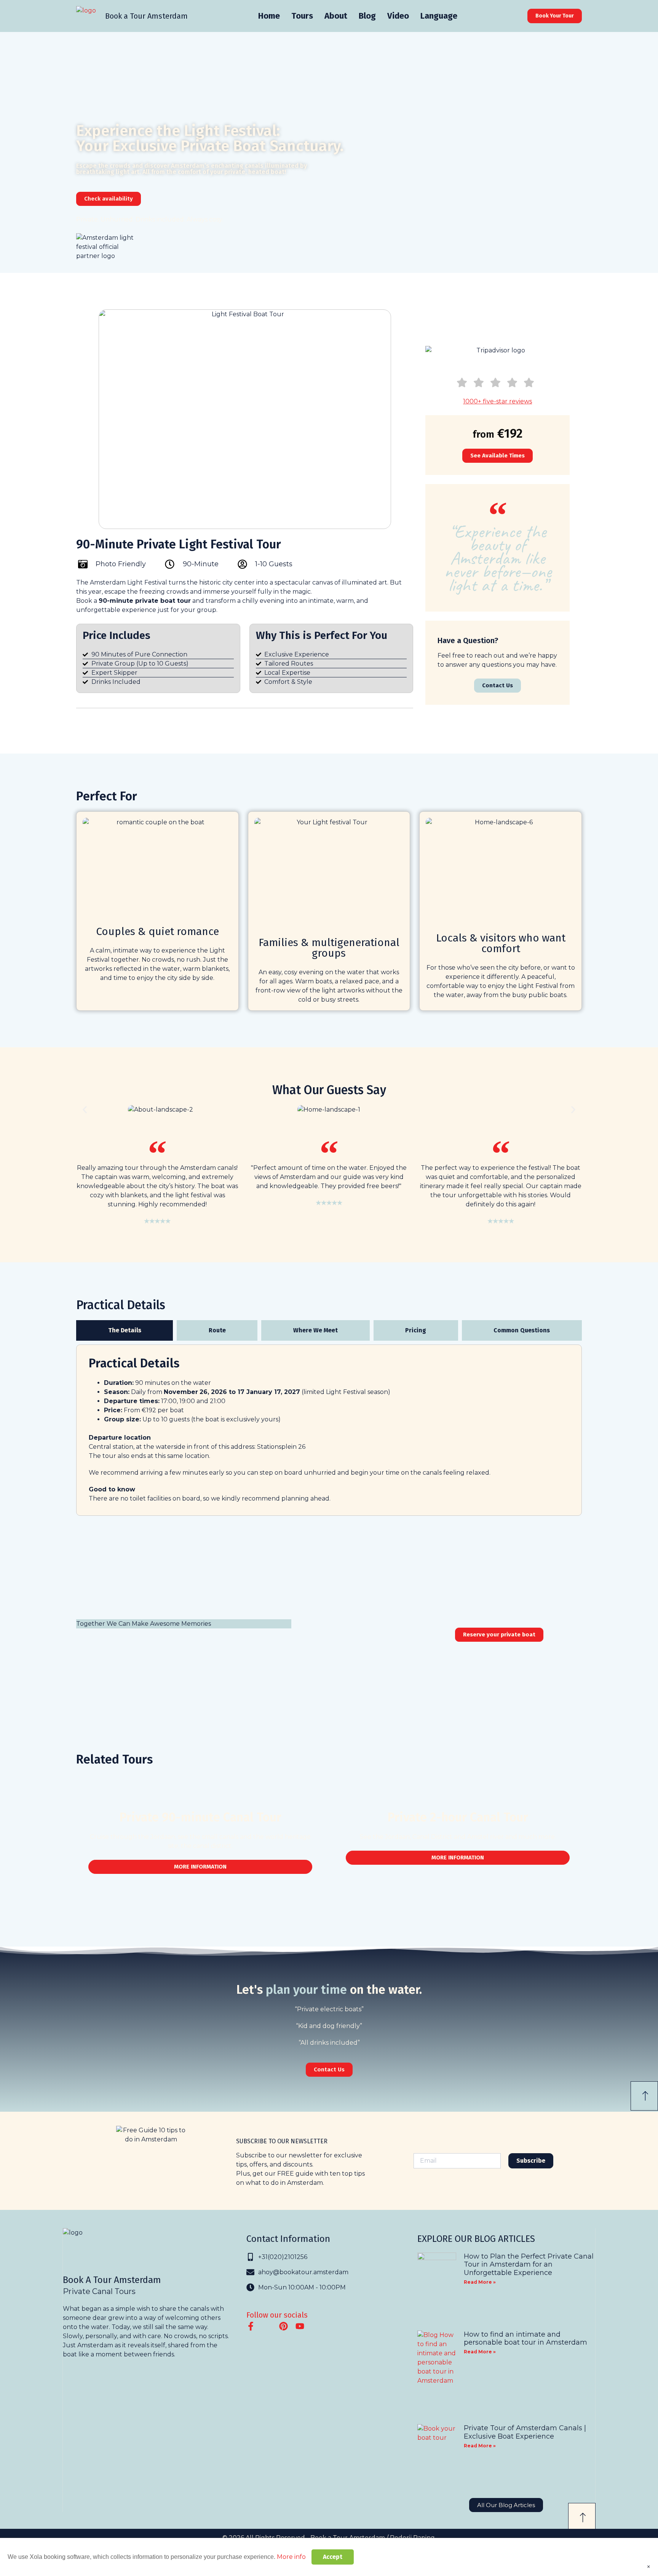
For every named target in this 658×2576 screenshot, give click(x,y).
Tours (302, 16)
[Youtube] (300, 2326)
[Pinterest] (283, 2326)
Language (439, 16)
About (336, 16)
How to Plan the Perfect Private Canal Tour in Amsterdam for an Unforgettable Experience (529, 2265)
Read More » (480, 2282)
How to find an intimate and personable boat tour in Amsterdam (525, 2339)
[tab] (125, 1330)
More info (291, 2557)
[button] (85, 1110)
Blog (367, 16)
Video (398, 16)
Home (269, 16)
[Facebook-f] (251, 2326)
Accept (333, 2557)
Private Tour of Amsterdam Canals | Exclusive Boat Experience (525, 2432)
